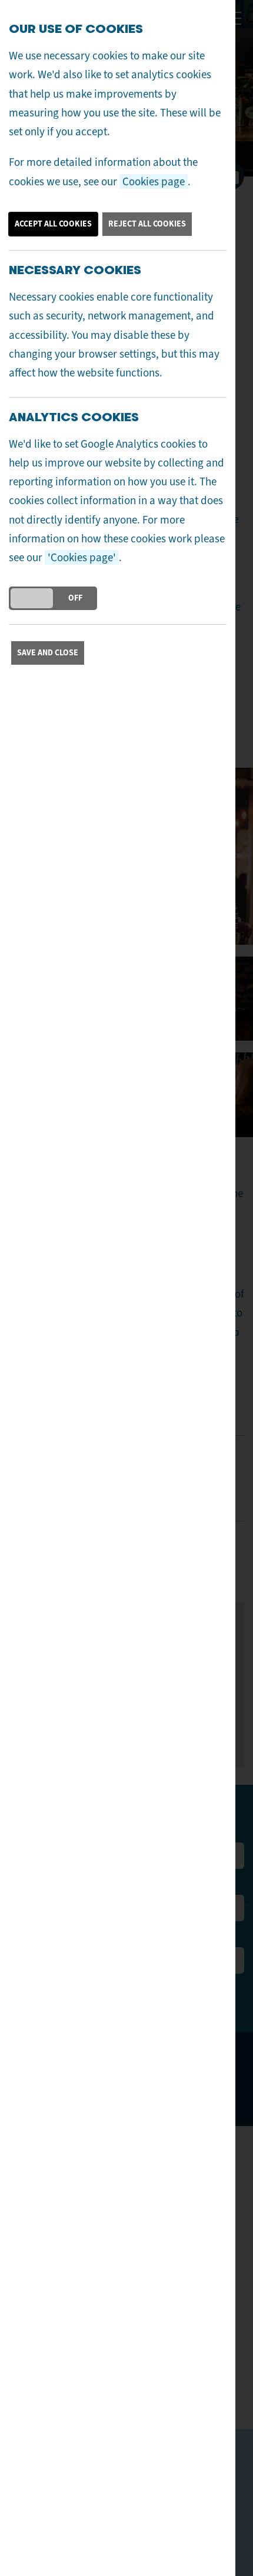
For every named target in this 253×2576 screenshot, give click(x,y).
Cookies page (154, 181)
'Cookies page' (82, 557)
